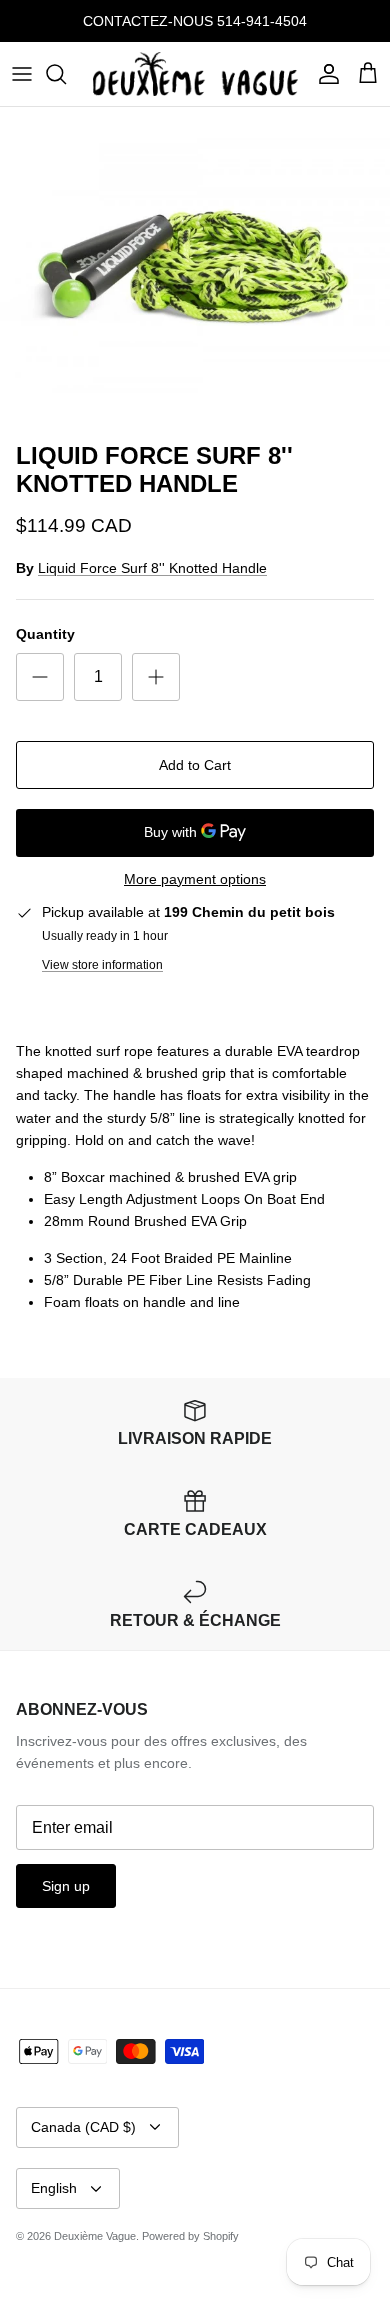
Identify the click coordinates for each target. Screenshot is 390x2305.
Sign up (66, 1886)
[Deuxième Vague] (195, 74)
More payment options (195, 879)
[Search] (66, 74)
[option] (195, 269)
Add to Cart (195, 765)
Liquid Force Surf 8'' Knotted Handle (152, 568)
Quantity (45, 634)
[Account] (324, 74)
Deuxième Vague (95, 2236)
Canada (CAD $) (83, 2127)
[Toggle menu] (22, 74)
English (54, 2188)
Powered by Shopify (190, 2236)
